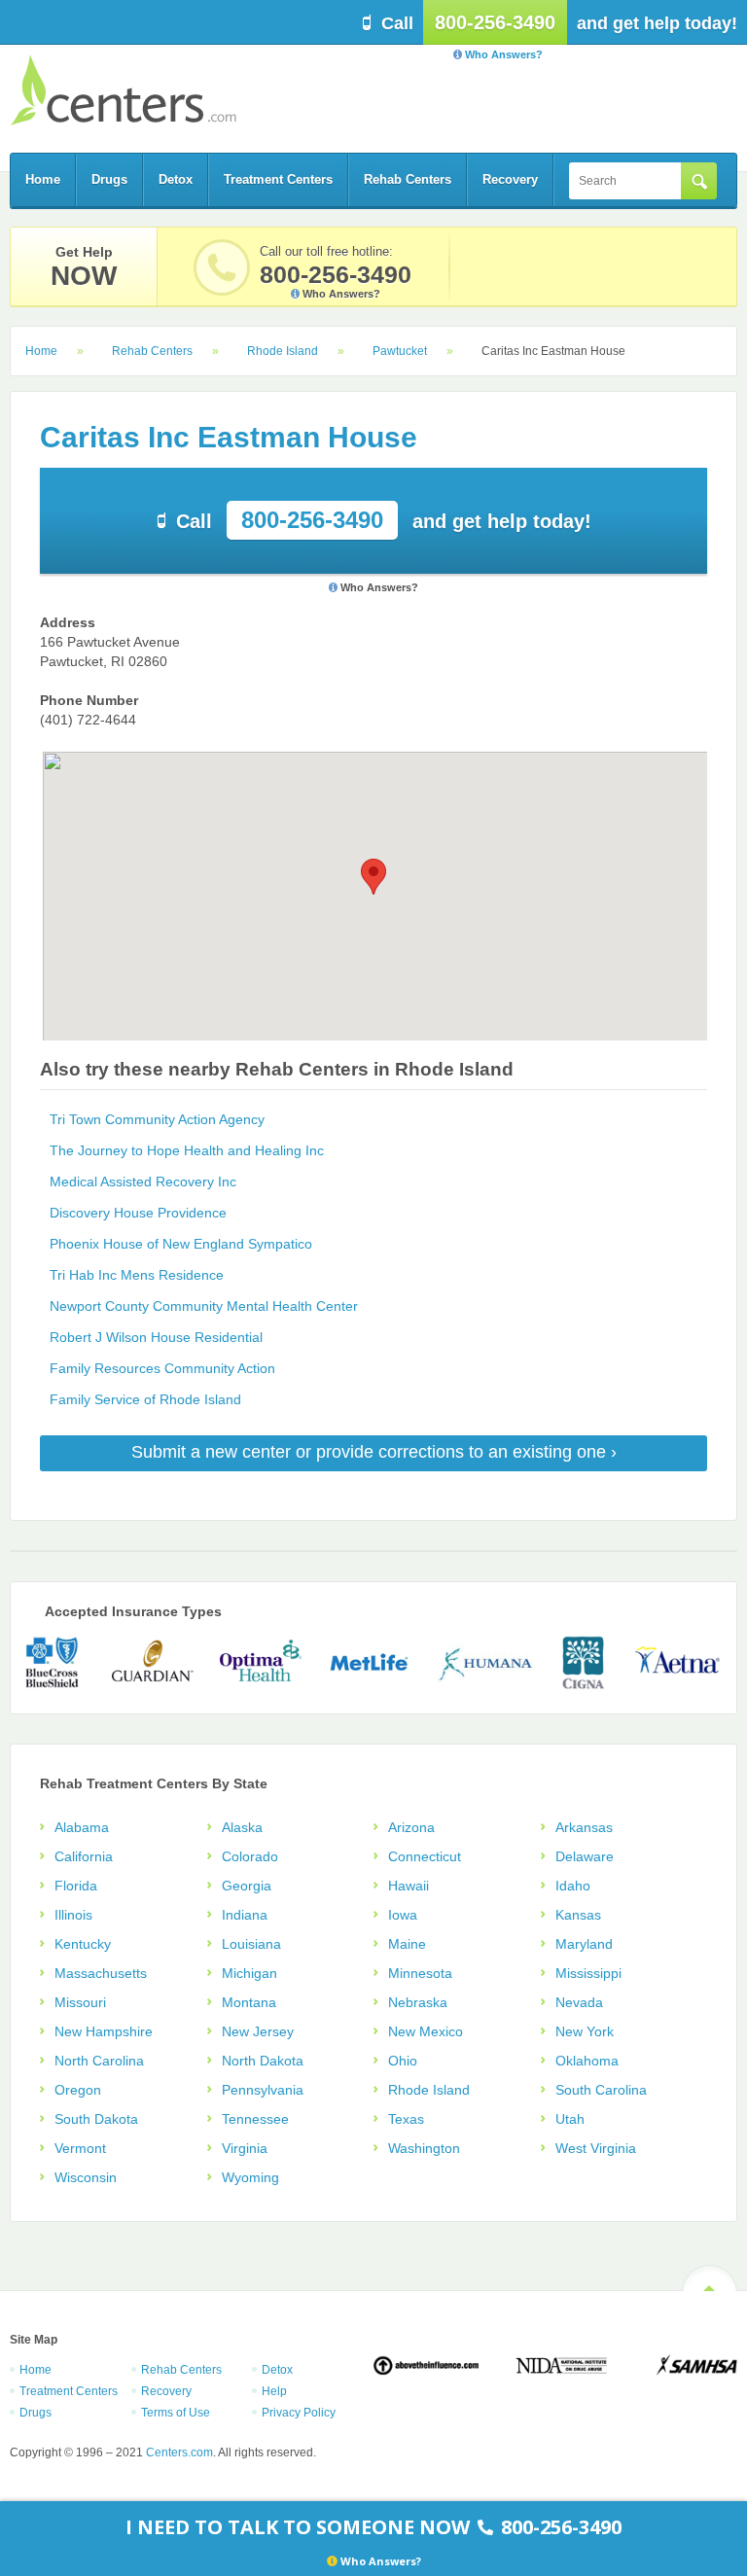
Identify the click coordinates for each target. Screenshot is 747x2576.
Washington (424, 2148)
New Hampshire (104, 2031)
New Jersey (258, 2031)
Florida (76, 1886)
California (84, 1856)
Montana (249, 2002)
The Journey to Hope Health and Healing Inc (187, 1150)
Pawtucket (400, 351)
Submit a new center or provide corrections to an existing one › (374, 1452)
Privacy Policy (299, 2413)
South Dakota (96, 2119)
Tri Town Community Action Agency (157, 1119)
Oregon (78, 2090)
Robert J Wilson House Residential (156, 1337)
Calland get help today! (384, 520)
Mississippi (588, 1973)
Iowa (403, 1915)
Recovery (510, 179)
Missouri (80, 2002)
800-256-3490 (495, 22)
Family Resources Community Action (162, 1368)
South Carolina (601, 2090)
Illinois (73, 1915)
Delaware (585, 1856)
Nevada (579, 2002)
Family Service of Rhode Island (145, 1399)
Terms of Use (176, 2413)
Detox (176, 179)
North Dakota (263, 2061)
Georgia (247, 1886)
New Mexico (426, 2031)
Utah (570, 2119)
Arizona (411, 1827)
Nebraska (418, 2002)
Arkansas (584, 1827)
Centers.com (123, 90)
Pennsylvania (263, 2090)
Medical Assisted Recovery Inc (143, 1182)
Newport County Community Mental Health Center (204, 1306)
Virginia (245, 2148)
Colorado (250, 1856)
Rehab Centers (408, 179)
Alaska (242, 1827)
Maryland (584, 1944)
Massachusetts (101, 1973)
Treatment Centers (278, 179)
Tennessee (255, 2119)
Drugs (109, 179)
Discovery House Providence (138, 1213)
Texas (406, 2119)
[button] (373, 877)
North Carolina (99, 2061)
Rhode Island (283, 351)
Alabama (82, 1827)
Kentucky (83, 1944)
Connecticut (425, 1856)
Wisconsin (86, 2177)
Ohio (403, 2061)
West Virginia (596, 2148)
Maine (407, 1944)
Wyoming (250, 2177)
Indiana (245, 1915)
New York (585, 2031)
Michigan (249, 1973)
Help (274, 2391)
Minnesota (420, 1973)
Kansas (578, 1915)
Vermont (80, 2148)
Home (43, 179)
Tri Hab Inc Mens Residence (137, 1275)
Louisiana (251, 1944)
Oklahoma (587, 2061)
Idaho (573, 1886)
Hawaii (409, 1886)
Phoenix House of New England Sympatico (181, 1244)
